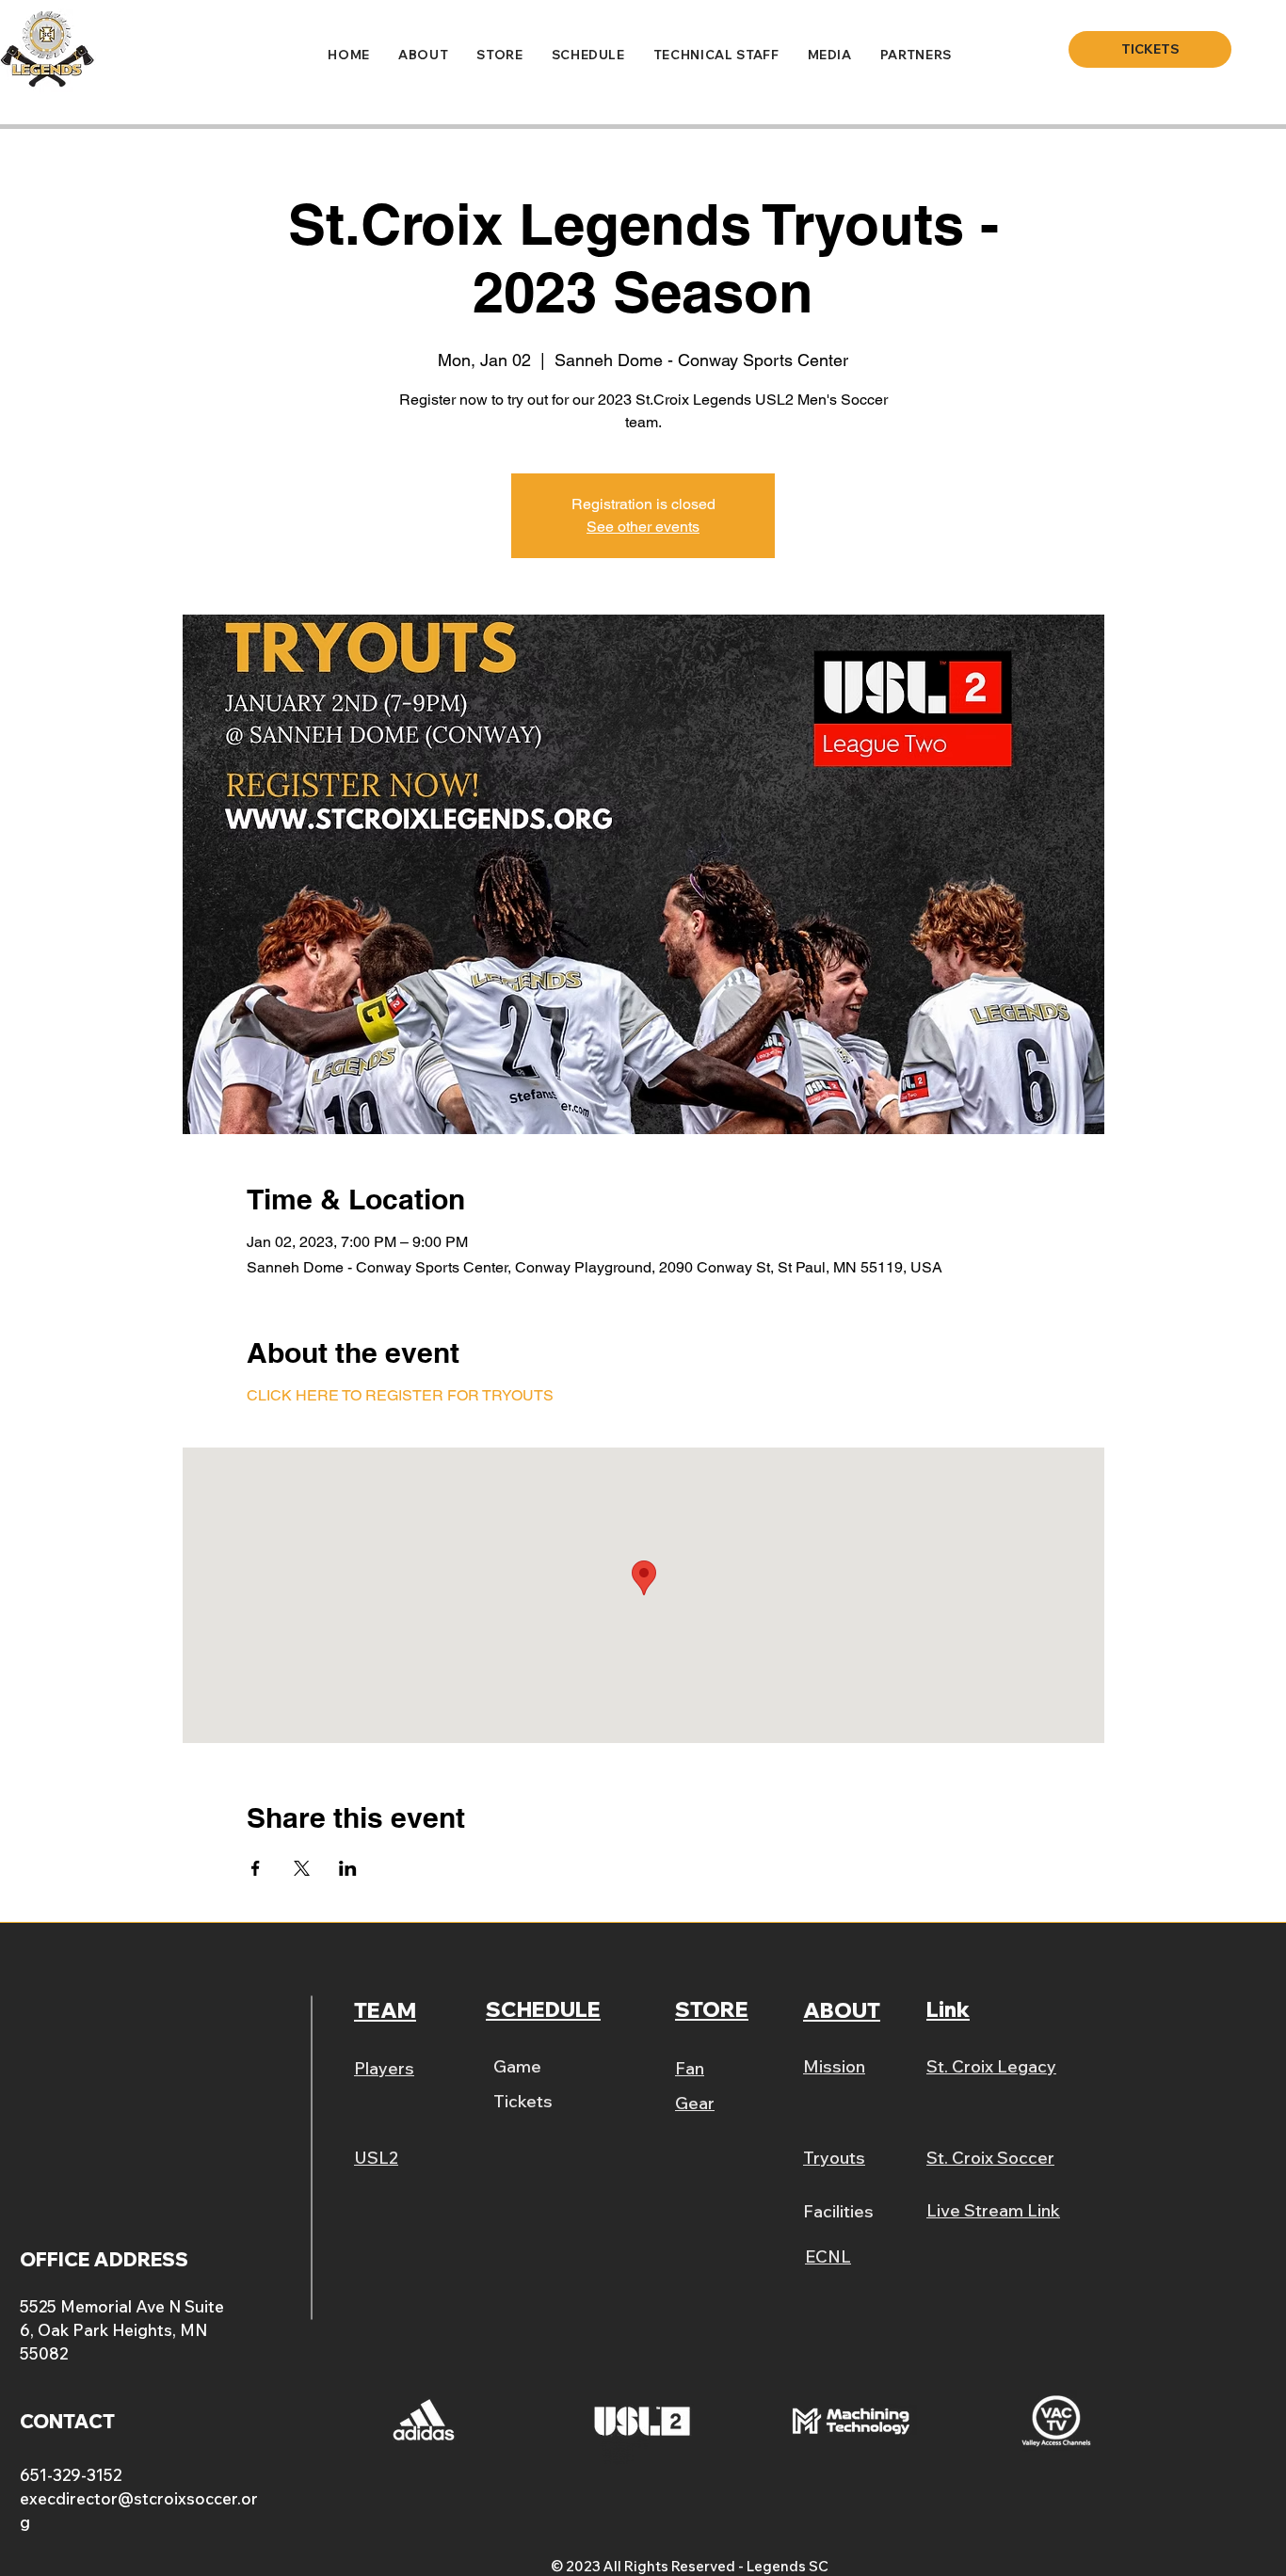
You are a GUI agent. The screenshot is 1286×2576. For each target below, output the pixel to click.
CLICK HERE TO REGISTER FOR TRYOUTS (400, 1395)
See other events (643, 527)
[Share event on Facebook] (256, 1868)
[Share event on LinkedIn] (348, 1868)
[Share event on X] (302, 1868)
